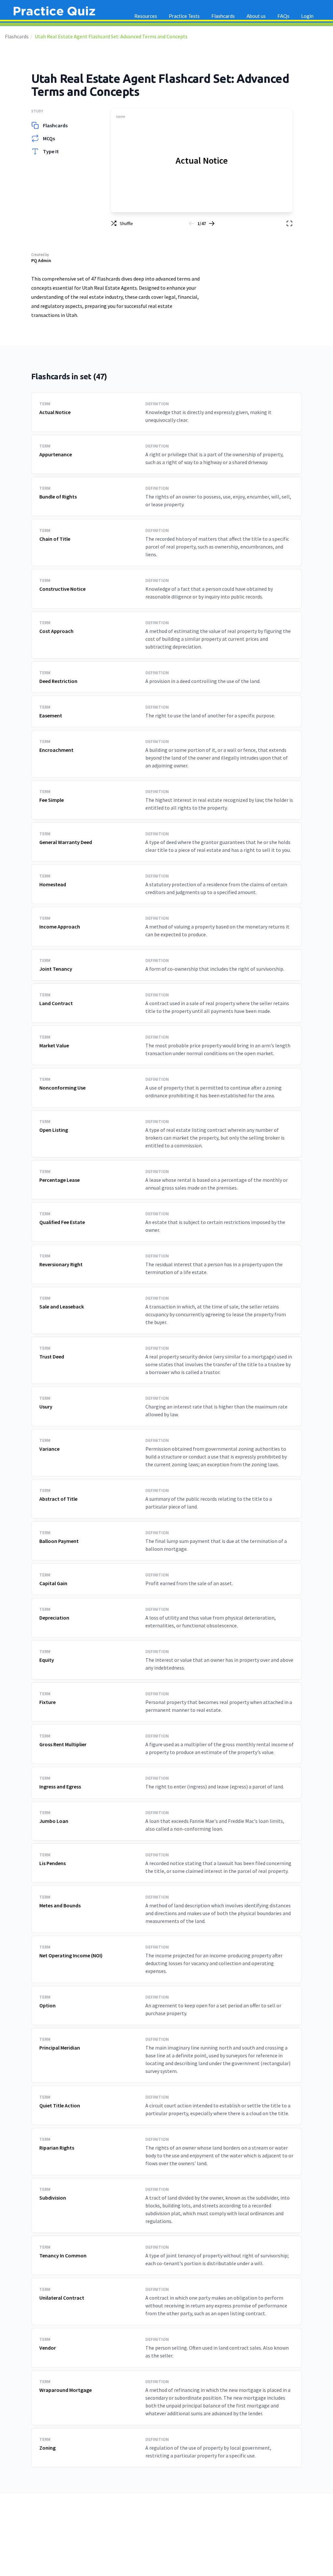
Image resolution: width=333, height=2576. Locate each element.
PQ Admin (41, 260)
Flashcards (17, 36)
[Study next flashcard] (212, 223)
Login (307, 16)
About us (256, 16)
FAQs (283, 16)
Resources (146, 16)
